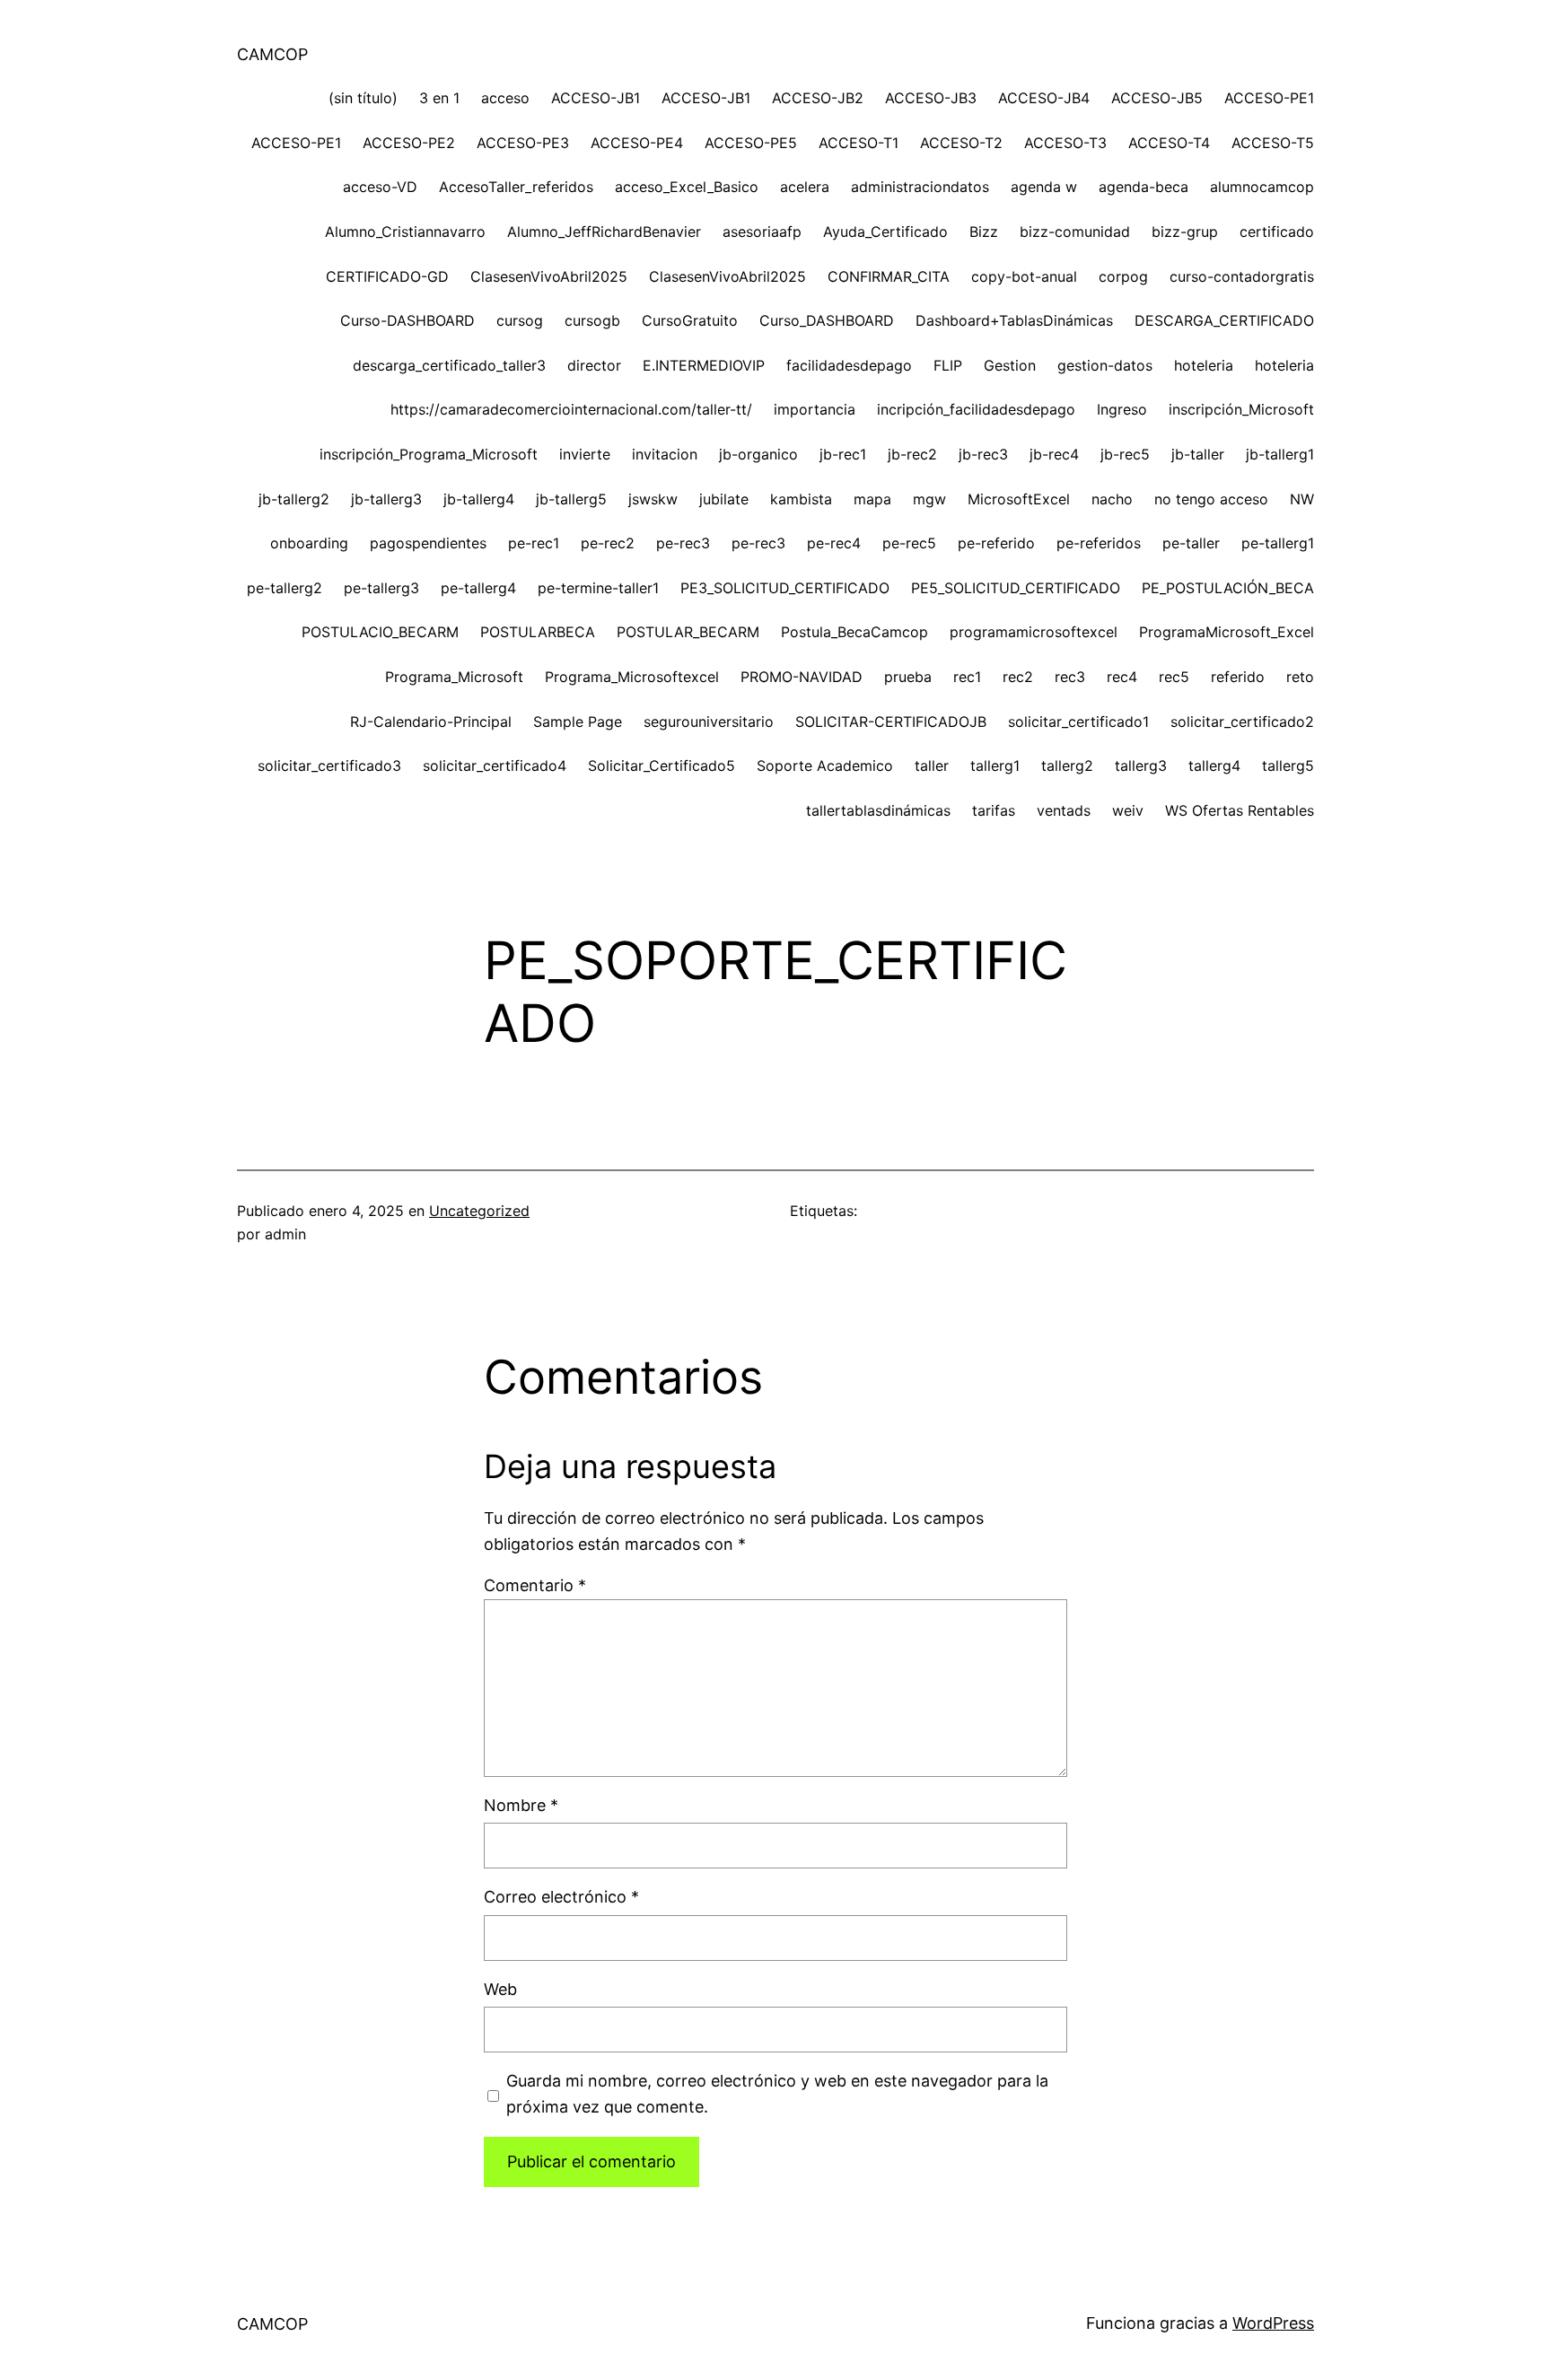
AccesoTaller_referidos (516, 187)
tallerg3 (1141, 766)
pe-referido (996, 543)
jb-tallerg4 (479, 499)
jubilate (724, 499)
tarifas (994, 810)
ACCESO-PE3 (523, 143)
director (594, 365)
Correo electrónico (561, 1897)
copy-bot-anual (1024, 276)
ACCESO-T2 (961, 143)
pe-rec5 (909, 543)
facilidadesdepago (849, 365)
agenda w (1044, 187)
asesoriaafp (762, 232)
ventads (1064, 810)
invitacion (665, 454)
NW (1302, 499)
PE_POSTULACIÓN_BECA (1228, 588)
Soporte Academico (825, 766)
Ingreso (1122, 409)
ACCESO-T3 (1065, 143)
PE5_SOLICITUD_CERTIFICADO (1016, 588)
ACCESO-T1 (859, 143)
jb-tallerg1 (1280, 454)
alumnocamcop (1262, 187)
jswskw (653, 499)
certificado (1277, 232)
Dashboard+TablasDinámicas (1014, 320)
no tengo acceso (1211, 499)
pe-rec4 (834, 543)
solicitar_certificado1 (1078, 722)
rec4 (1122, 677)
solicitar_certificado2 (1242, 722)
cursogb (592, 320)
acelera (805, 187)
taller (932, 766)
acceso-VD (380, 187)
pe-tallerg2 (285, 588)
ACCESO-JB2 (818, 98)
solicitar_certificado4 (495, 766)
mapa (872, 499)
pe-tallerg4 (478, 588)
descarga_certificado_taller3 (449, 365)
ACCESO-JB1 (596, 98)
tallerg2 (1067, 766)
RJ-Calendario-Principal (431, 722)
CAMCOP (272, 54)
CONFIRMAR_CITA (889, 276)
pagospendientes (428, 543)
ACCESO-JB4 (1044, 98)
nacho (1112, 499)
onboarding (309, 543)
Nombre (521, 1805)
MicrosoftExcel (1019, 499)
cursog (520, 320)
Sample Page (578, 722)
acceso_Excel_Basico (687, 187)
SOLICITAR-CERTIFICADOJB (891, 722)
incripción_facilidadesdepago (976, 409)
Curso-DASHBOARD (407, 320)
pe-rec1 (534, 543)
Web (500, 1989)
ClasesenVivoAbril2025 (549, 276)
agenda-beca (1144, 187)
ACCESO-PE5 (751, 143)
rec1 (967, 677)
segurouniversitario (709, 722)
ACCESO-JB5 (1157, 98)
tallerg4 (1214, 766)
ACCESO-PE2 (409, 143)
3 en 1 (439, 98)
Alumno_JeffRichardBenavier (604, 232)
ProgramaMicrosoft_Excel (1227, 632)
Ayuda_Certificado (885, 232)
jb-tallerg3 (386, 499)
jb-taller (1198, 454)
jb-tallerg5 (571, 499)
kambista (801, 499)
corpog (1123, 276)
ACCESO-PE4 (637, 143)
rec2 (1018, 677)
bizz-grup (1185, 232)
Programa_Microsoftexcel (632, 677)
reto (1300, 677)
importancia (815, 409)
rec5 (1174, 677)
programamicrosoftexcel (1034, 632)
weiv (1128, 810)
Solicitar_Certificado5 (662, 766)
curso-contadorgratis (1242, 276)
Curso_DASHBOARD (827, 320)
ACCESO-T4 (1169, 143)
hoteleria (1204, 365)
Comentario (535, 1585)
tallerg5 (1288, 766)
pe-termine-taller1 (598, 588)
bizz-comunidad (1075, 232)
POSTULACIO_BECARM (380, 632)
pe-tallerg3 (381, 588)
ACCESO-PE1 (1269, 98)
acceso (505, 98)
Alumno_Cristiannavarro (405, 232)
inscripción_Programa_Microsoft (429, 454)
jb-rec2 (912, 454)
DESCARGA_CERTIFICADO (1224, 320)
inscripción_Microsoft (1241, 409)
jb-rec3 (983, 454)
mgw (929, 499)
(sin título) (363, 98)
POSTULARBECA (538, 632)
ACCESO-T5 (1273, 143)
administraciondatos (920, 187)
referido (1238, 677)
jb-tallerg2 (294, 499)
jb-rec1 (843, 454)
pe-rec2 (608, 543)
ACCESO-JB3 (931, 98)
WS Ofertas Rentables (1240, 810)
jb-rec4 (1054, 454)
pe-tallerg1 (1278, 543)
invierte (585, 454)
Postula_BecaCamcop (854, 632)
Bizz (984, 232)
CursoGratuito (690, 320)
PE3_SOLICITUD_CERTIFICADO (785, 588)
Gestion (1010, 365)
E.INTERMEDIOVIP (704, 365)
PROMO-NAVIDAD (802, 677)
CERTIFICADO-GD (387, 276)
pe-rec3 (683, 543)
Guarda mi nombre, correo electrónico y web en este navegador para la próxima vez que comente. (777, 2094)
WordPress (1273, 2323)
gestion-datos (1105, 365)
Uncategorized (479, 1211)
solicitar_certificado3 (329, 766)
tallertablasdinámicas (878, 810)
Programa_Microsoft (454, 677)
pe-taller (1191, 543)
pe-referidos (1099, 543)
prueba (908, 677)
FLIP (948, 365)
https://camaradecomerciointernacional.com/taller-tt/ (571, 409)
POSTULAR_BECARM (688, 632)
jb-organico (758, 454)
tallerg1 (995, 766)
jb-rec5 (1125, 454)
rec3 (1070, 677)
